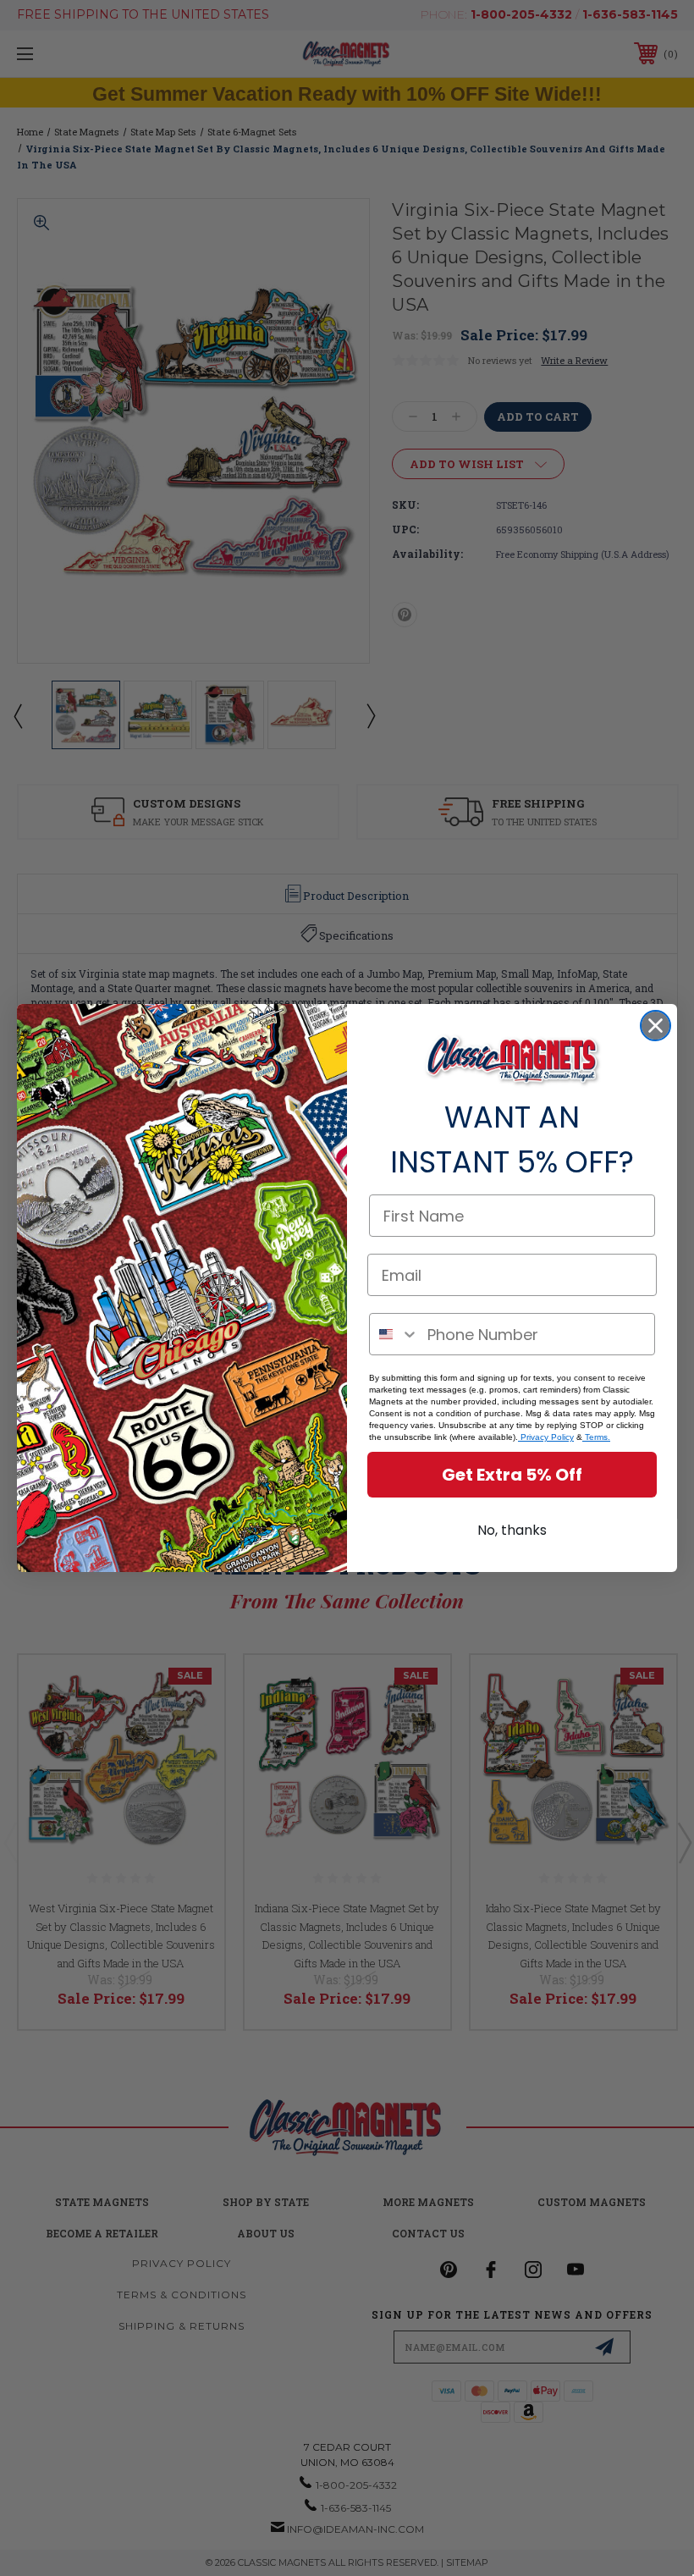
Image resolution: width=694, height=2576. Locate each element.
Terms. (596, 1437)
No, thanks (512, 1530)
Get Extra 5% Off (512, 1475)
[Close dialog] (655, 1026)
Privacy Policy (546, 1437)
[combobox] (394, 1334)
